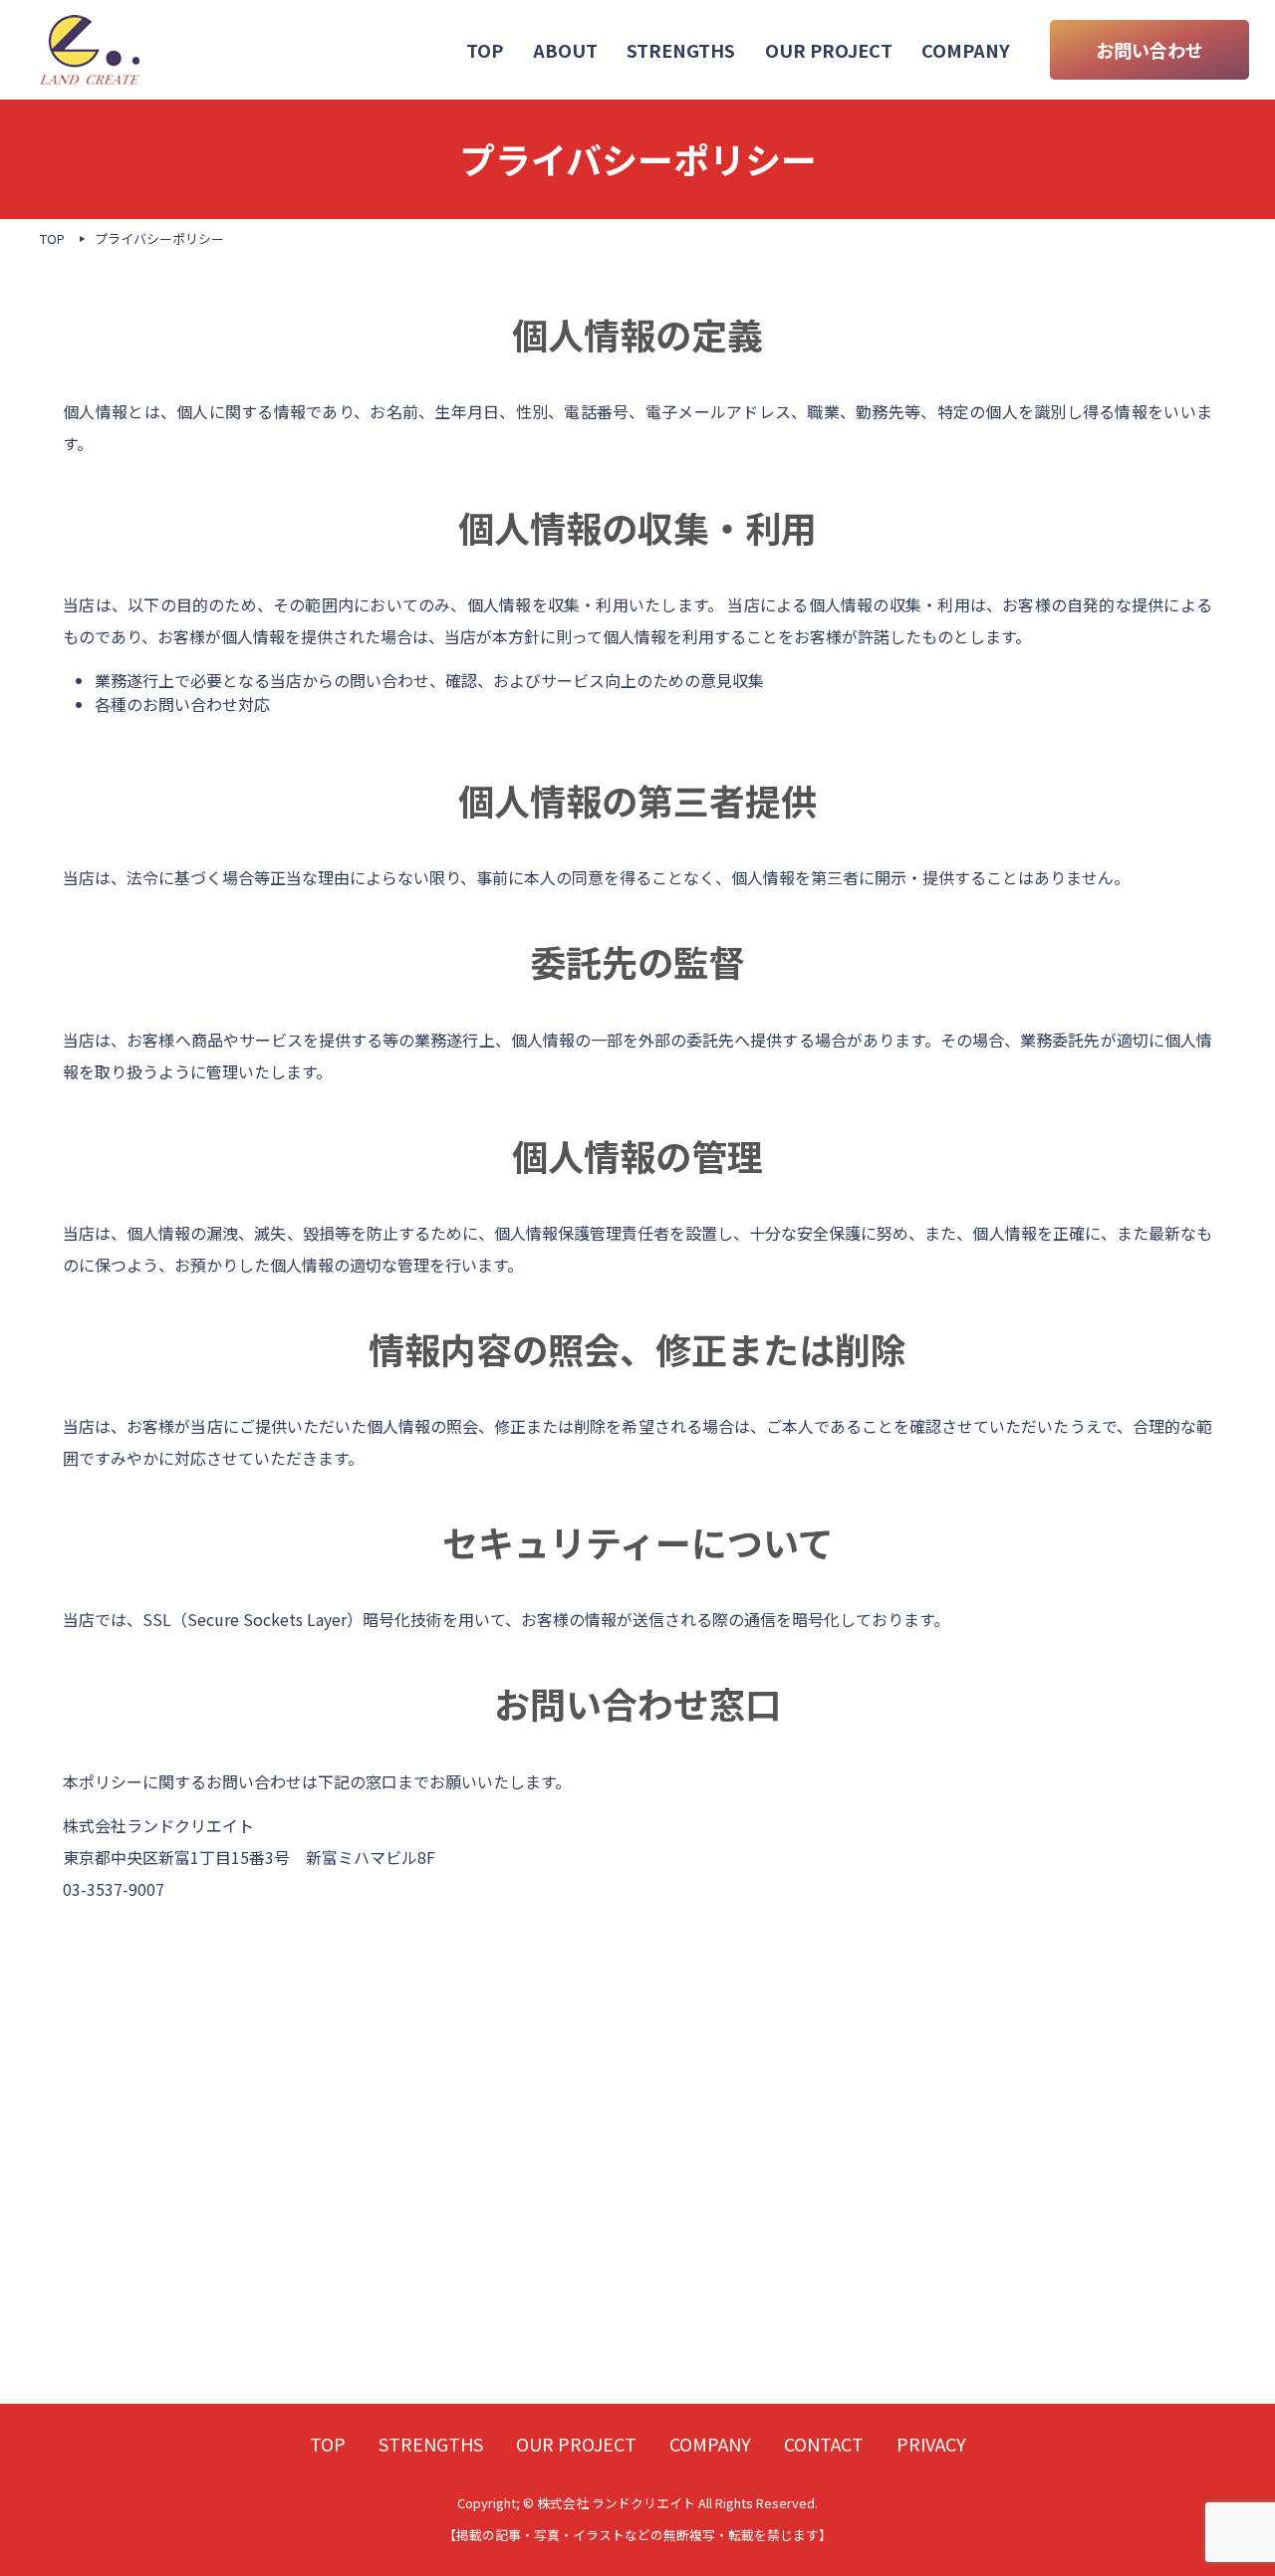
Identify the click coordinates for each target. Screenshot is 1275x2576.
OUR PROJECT (829, 50)
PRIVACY (931, 2444)
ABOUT (565, 50)
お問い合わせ (1149, 50)
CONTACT (824, 2444)
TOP (485, 50)
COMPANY (966, 50)
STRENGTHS (681, 50)
